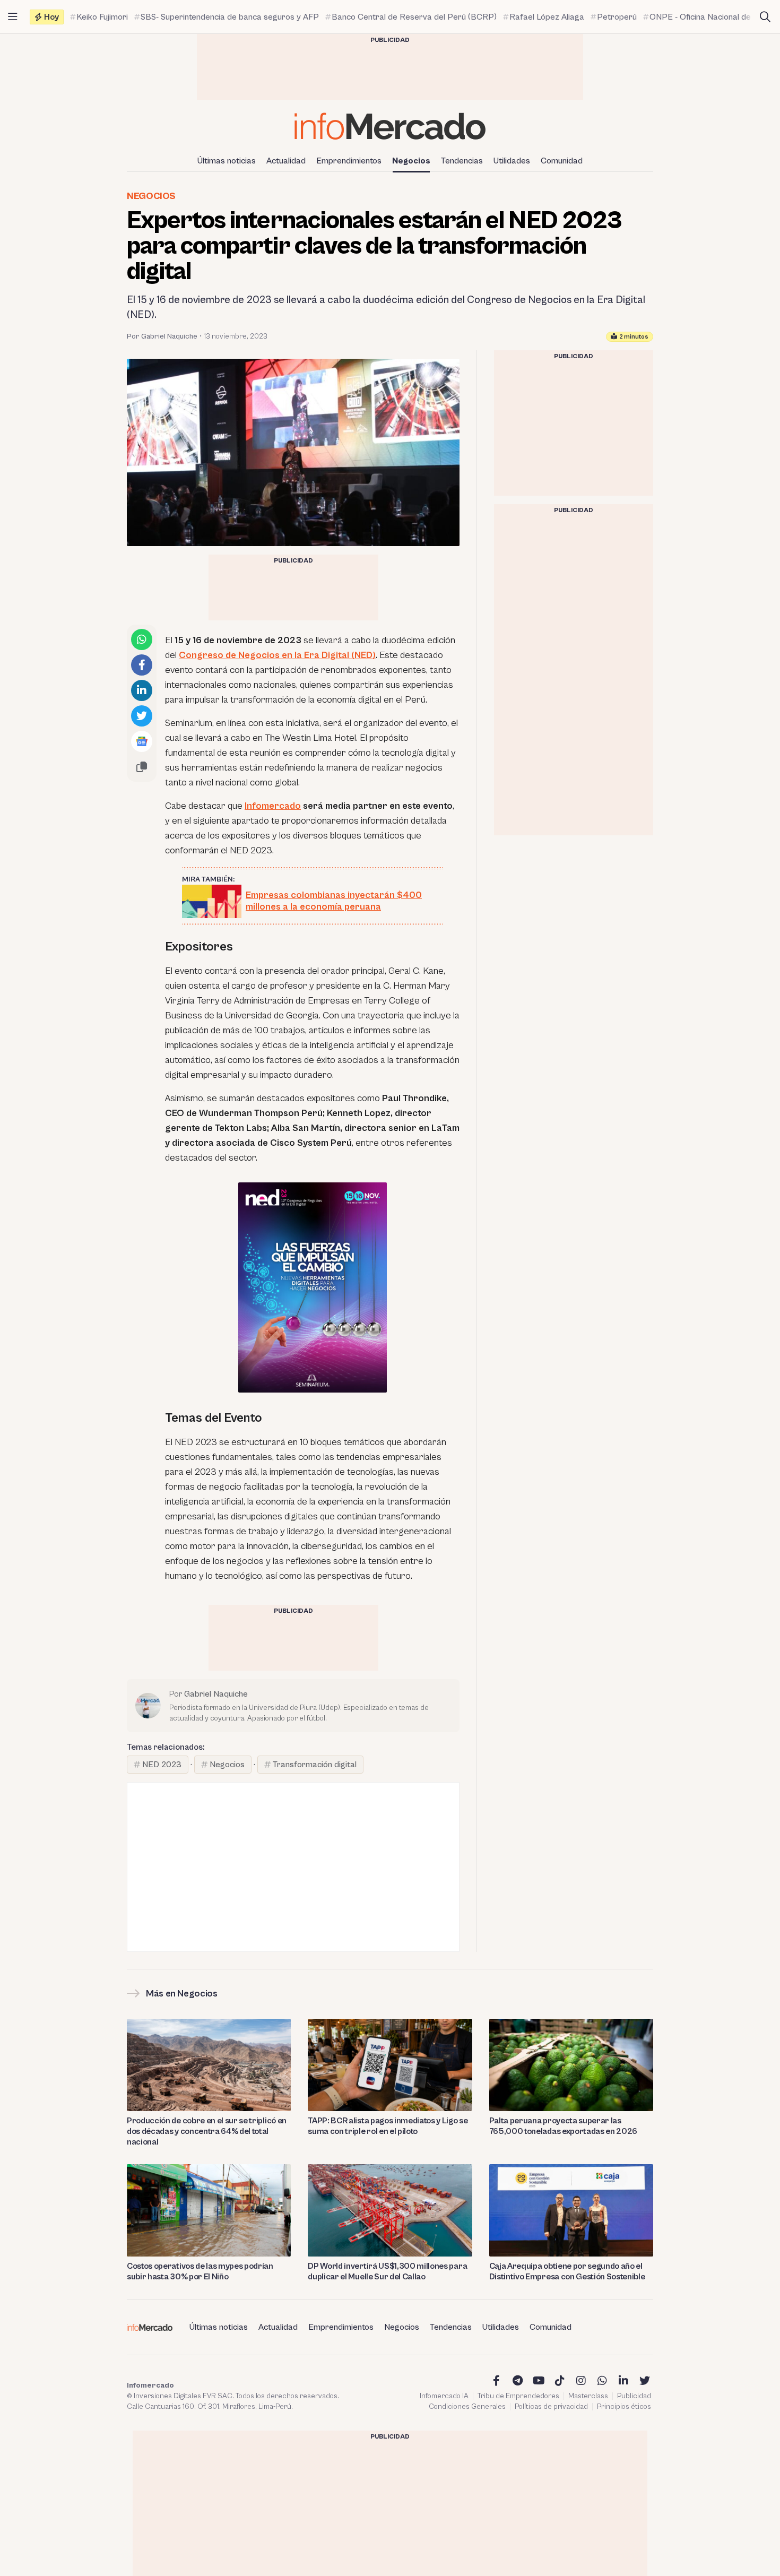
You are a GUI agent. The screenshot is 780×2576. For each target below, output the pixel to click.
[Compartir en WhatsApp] (142, 639)
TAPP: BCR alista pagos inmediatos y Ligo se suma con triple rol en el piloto (388, 2126)
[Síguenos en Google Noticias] (142, 741)
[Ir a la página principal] (390, 126)
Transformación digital (315, 1765)
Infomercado (273, 806)
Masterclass (588, 2396)
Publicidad (634, 2396)
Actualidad (286, 161)
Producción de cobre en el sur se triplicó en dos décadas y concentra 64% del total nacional (207, 2131)
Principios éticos (624, 2407)
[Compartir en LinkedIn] (142, 690)
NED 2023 (162, 1765)
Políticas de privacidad (551, 2407)
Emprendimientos (349, 161)
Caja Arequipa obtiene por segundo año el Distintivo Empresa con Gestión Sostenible (567, 2271)
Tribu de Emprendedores (518, 2396)
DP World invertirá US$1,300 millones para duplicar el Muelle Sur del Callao (387, 2271)
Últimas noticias (227, 161)
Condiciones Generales (467, 2407)
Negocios (411, 161)
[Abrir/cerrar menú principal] (13, 17)
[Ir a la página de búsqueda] (765, 17)
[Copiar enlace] (142, 767)
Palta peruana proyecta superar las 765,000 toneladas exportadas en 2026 (563, 2126)
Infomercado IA (444, 2396)
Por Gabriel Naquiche (162, 336)
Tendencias (462, 161)
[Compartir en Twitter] (142, 716)
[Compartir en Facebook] (142, 665)
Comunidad (562, 161)
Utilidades (512, 161)
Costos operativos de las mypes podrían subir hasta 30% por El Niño (200, 2271)
